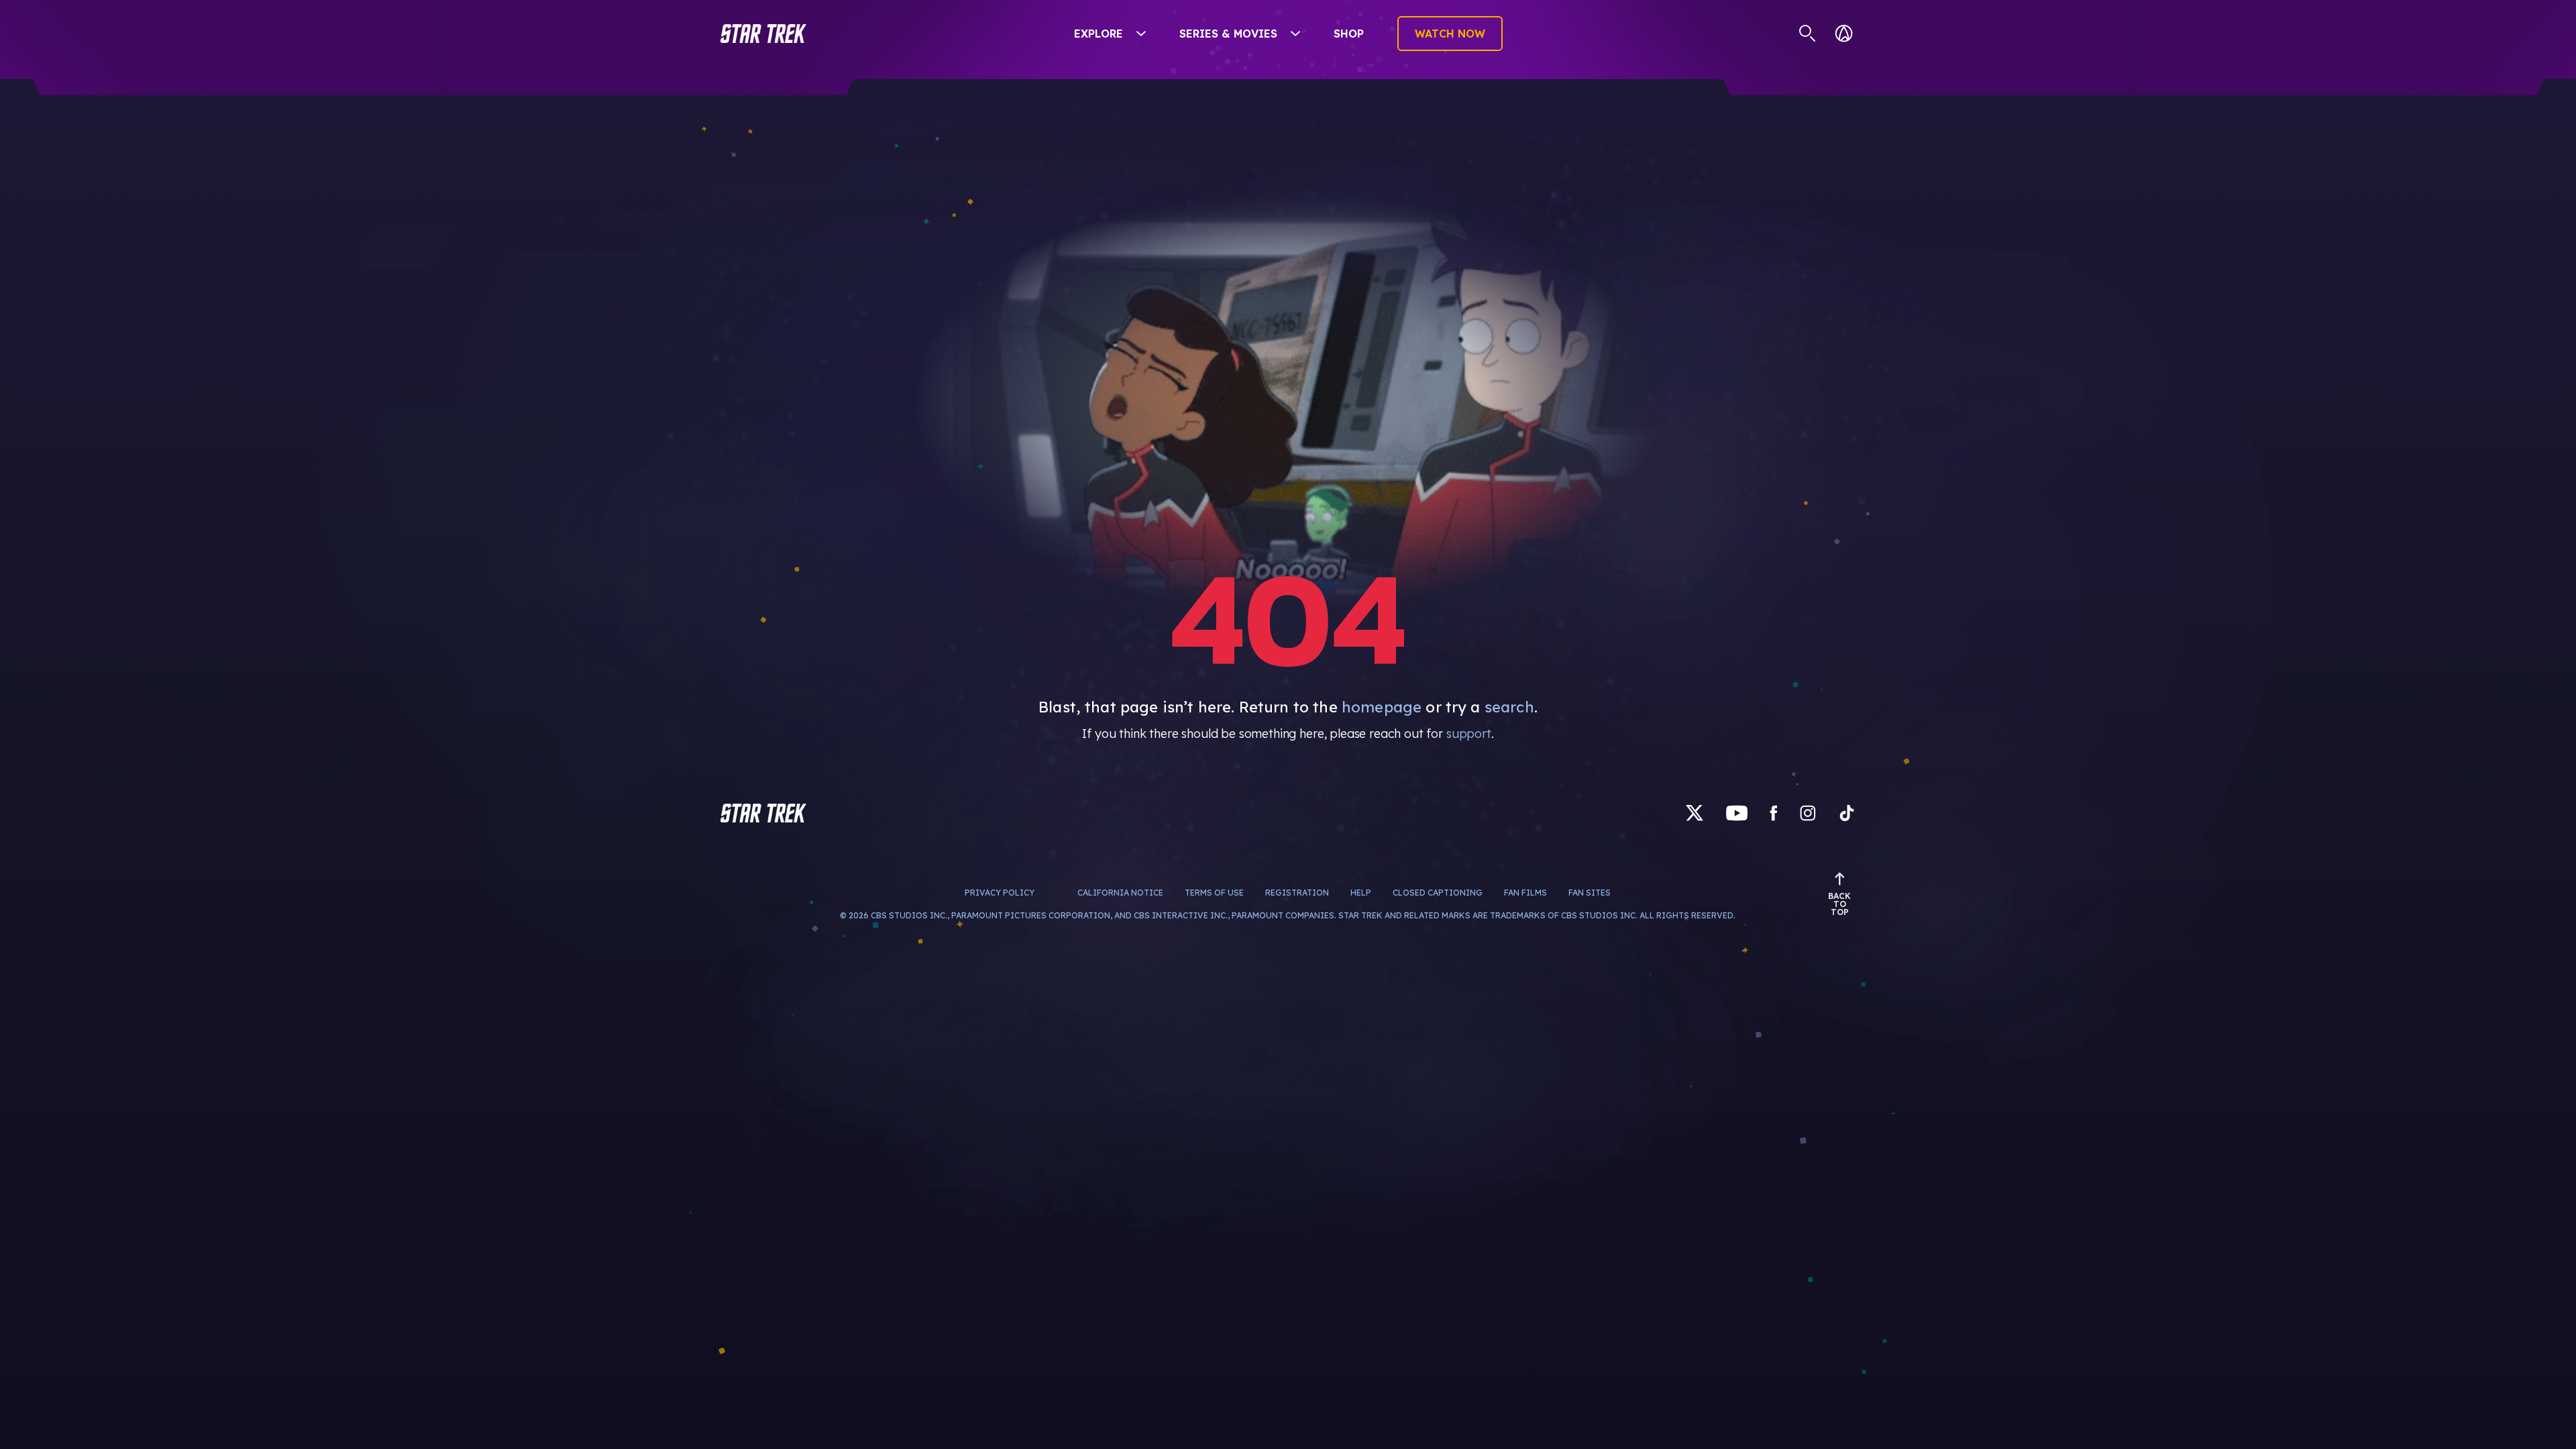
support (1469, 734)
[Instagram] (1808, 813)
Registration (1297, 893)
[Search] (1808, 34)
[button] (763, 34)
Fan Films (1525, 893)
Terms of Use (1214, 893)
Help (1361, 893)
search (1509, 707)
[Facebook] (1774, 813)
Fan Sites (1590, 893)
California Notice (1120, 893)
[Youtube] (1737, 813)
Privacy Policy (1000, 893)
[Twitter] (1695, 813)
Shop (1349, 34)
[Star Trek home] (763, 813)
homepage (1382, 707)
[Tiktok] (1847, 813)
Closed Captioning (1438, 893)
